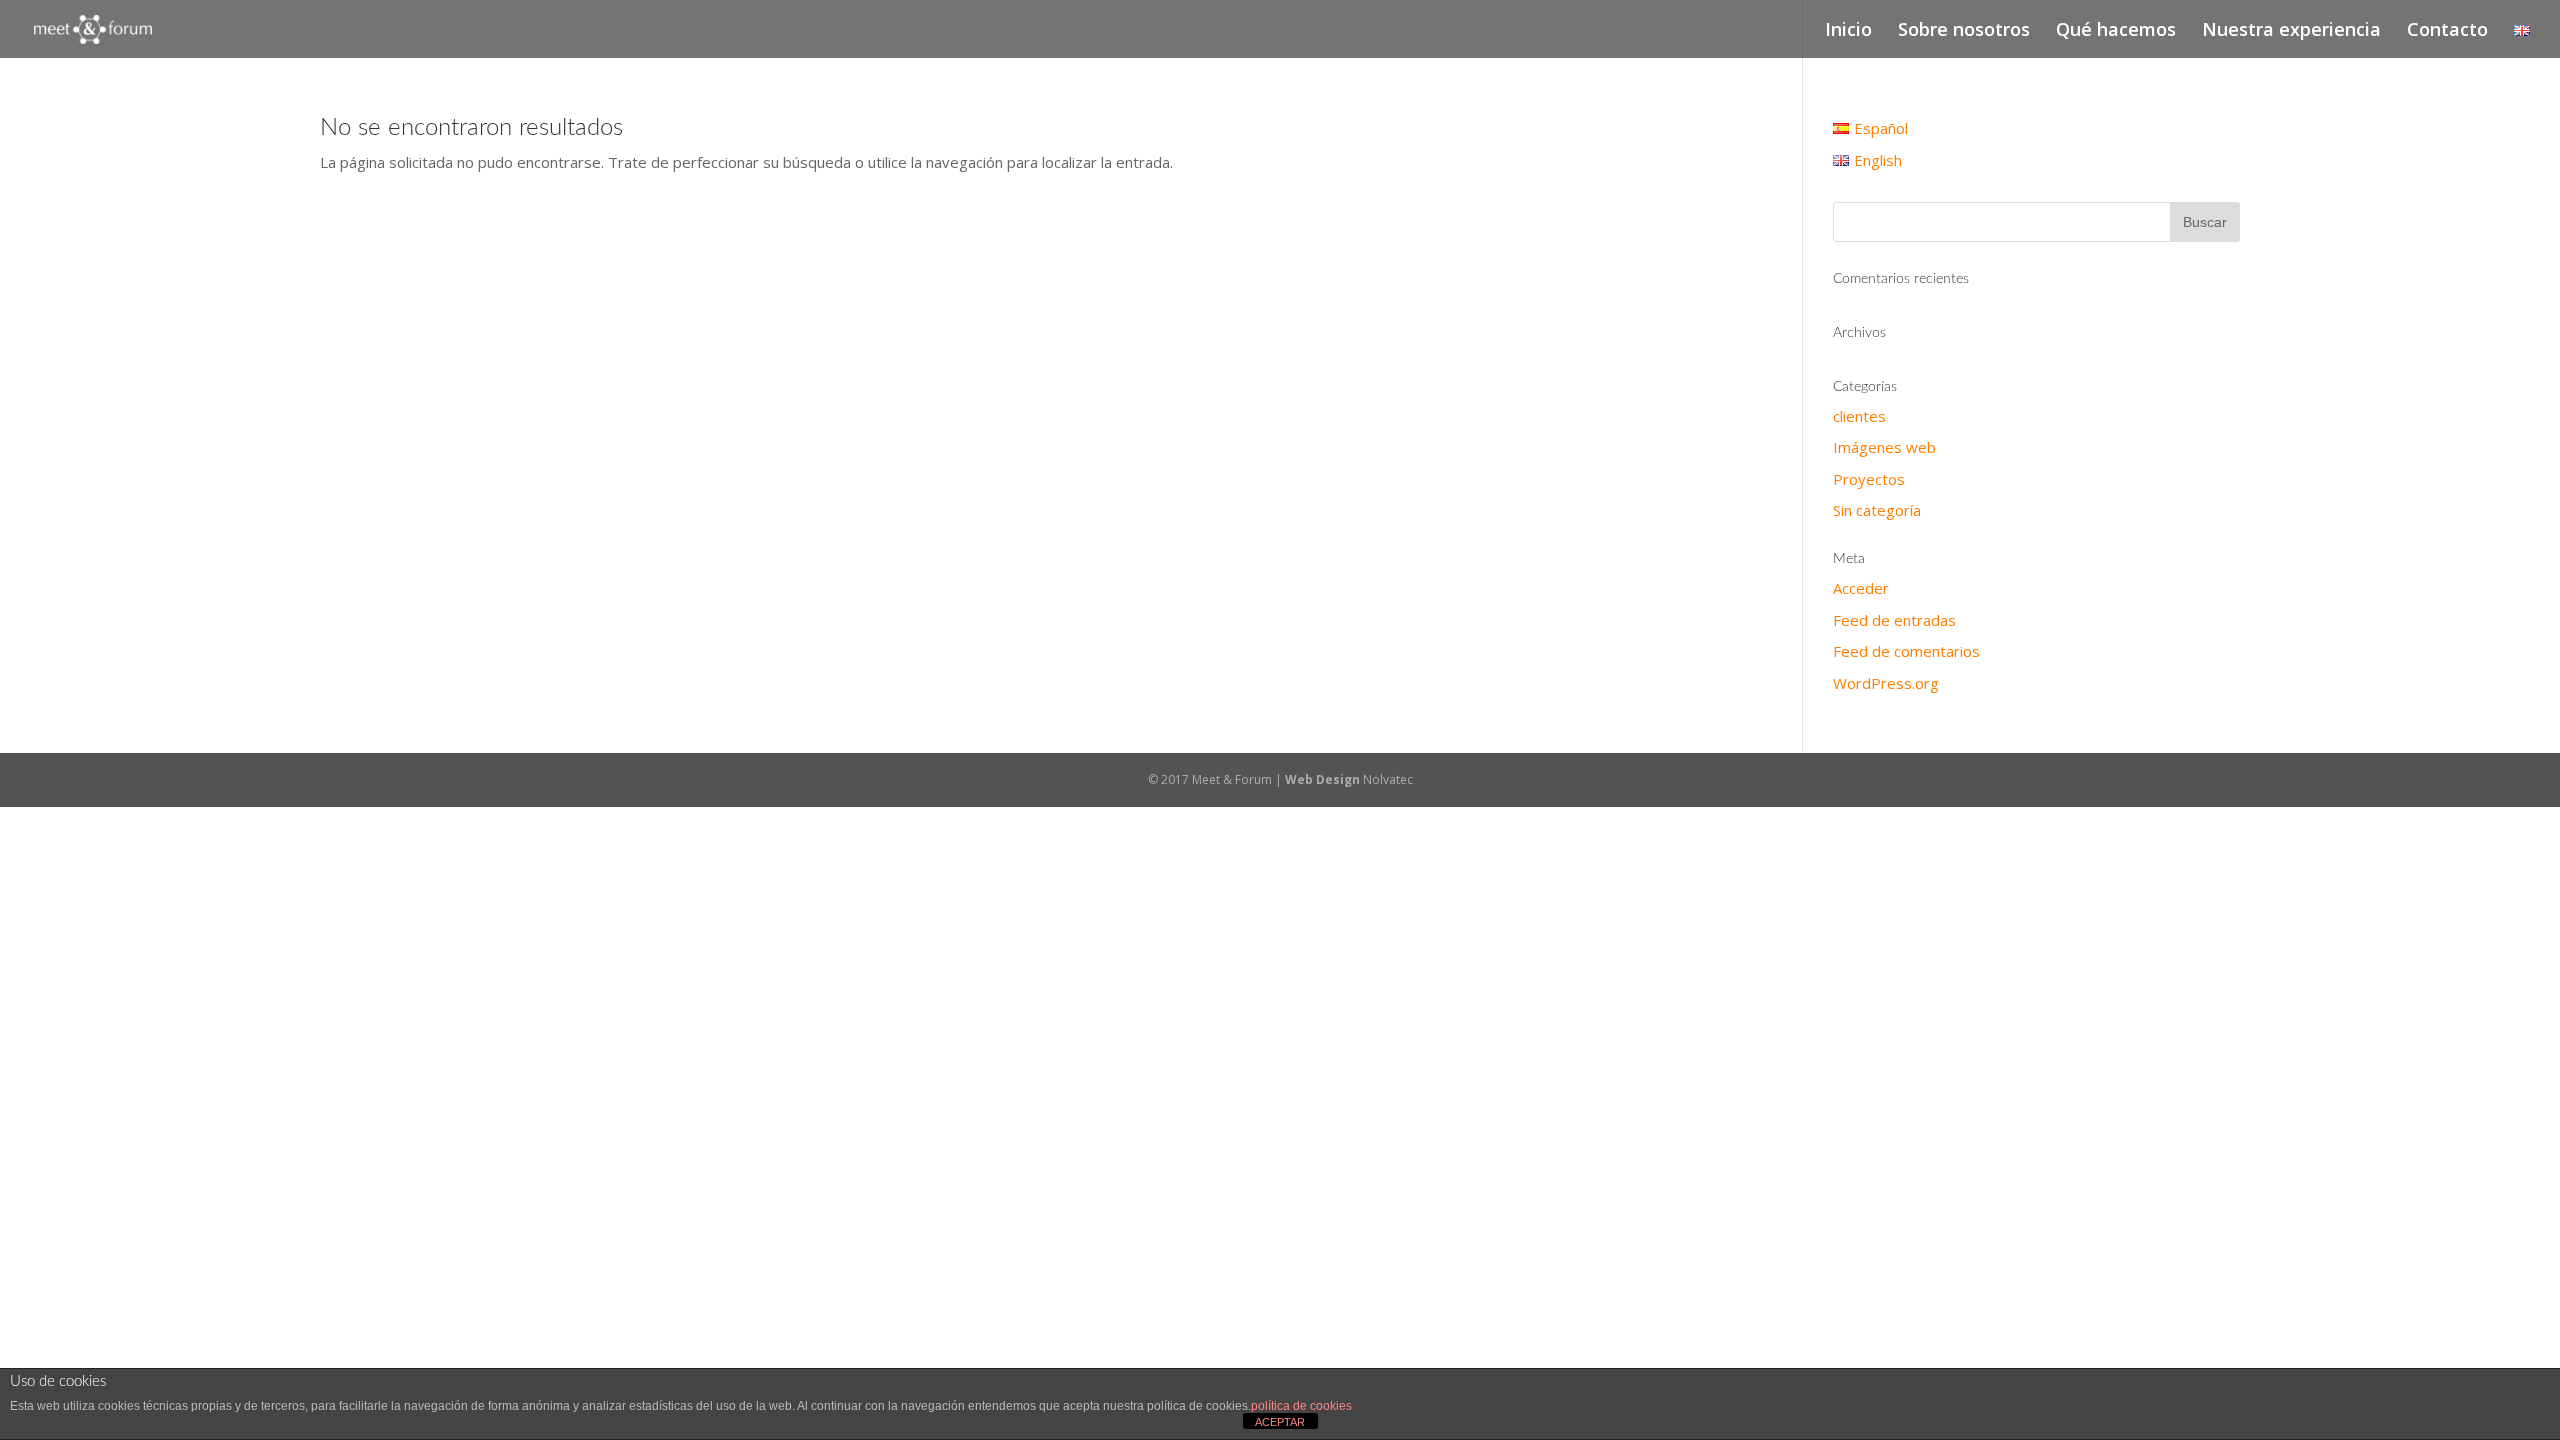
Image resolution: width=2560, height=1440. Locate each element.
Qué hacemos (2116, 31)
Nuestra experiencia (2291, 31)
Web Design (1324, 779)
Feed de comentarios (1906, 651)
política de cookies (1301, 1406)
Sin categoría (1877, 510)
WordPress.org (1886, 683)
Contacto (2447, 31)
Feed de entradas (1894, 620)
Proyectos (1869, 479)
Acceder (1861, 588)
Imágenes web (1884, 447)
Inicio (1848, 31)
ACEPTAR (1280, 1422)
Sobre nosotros (1964, 31)
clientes (1859, 416)
